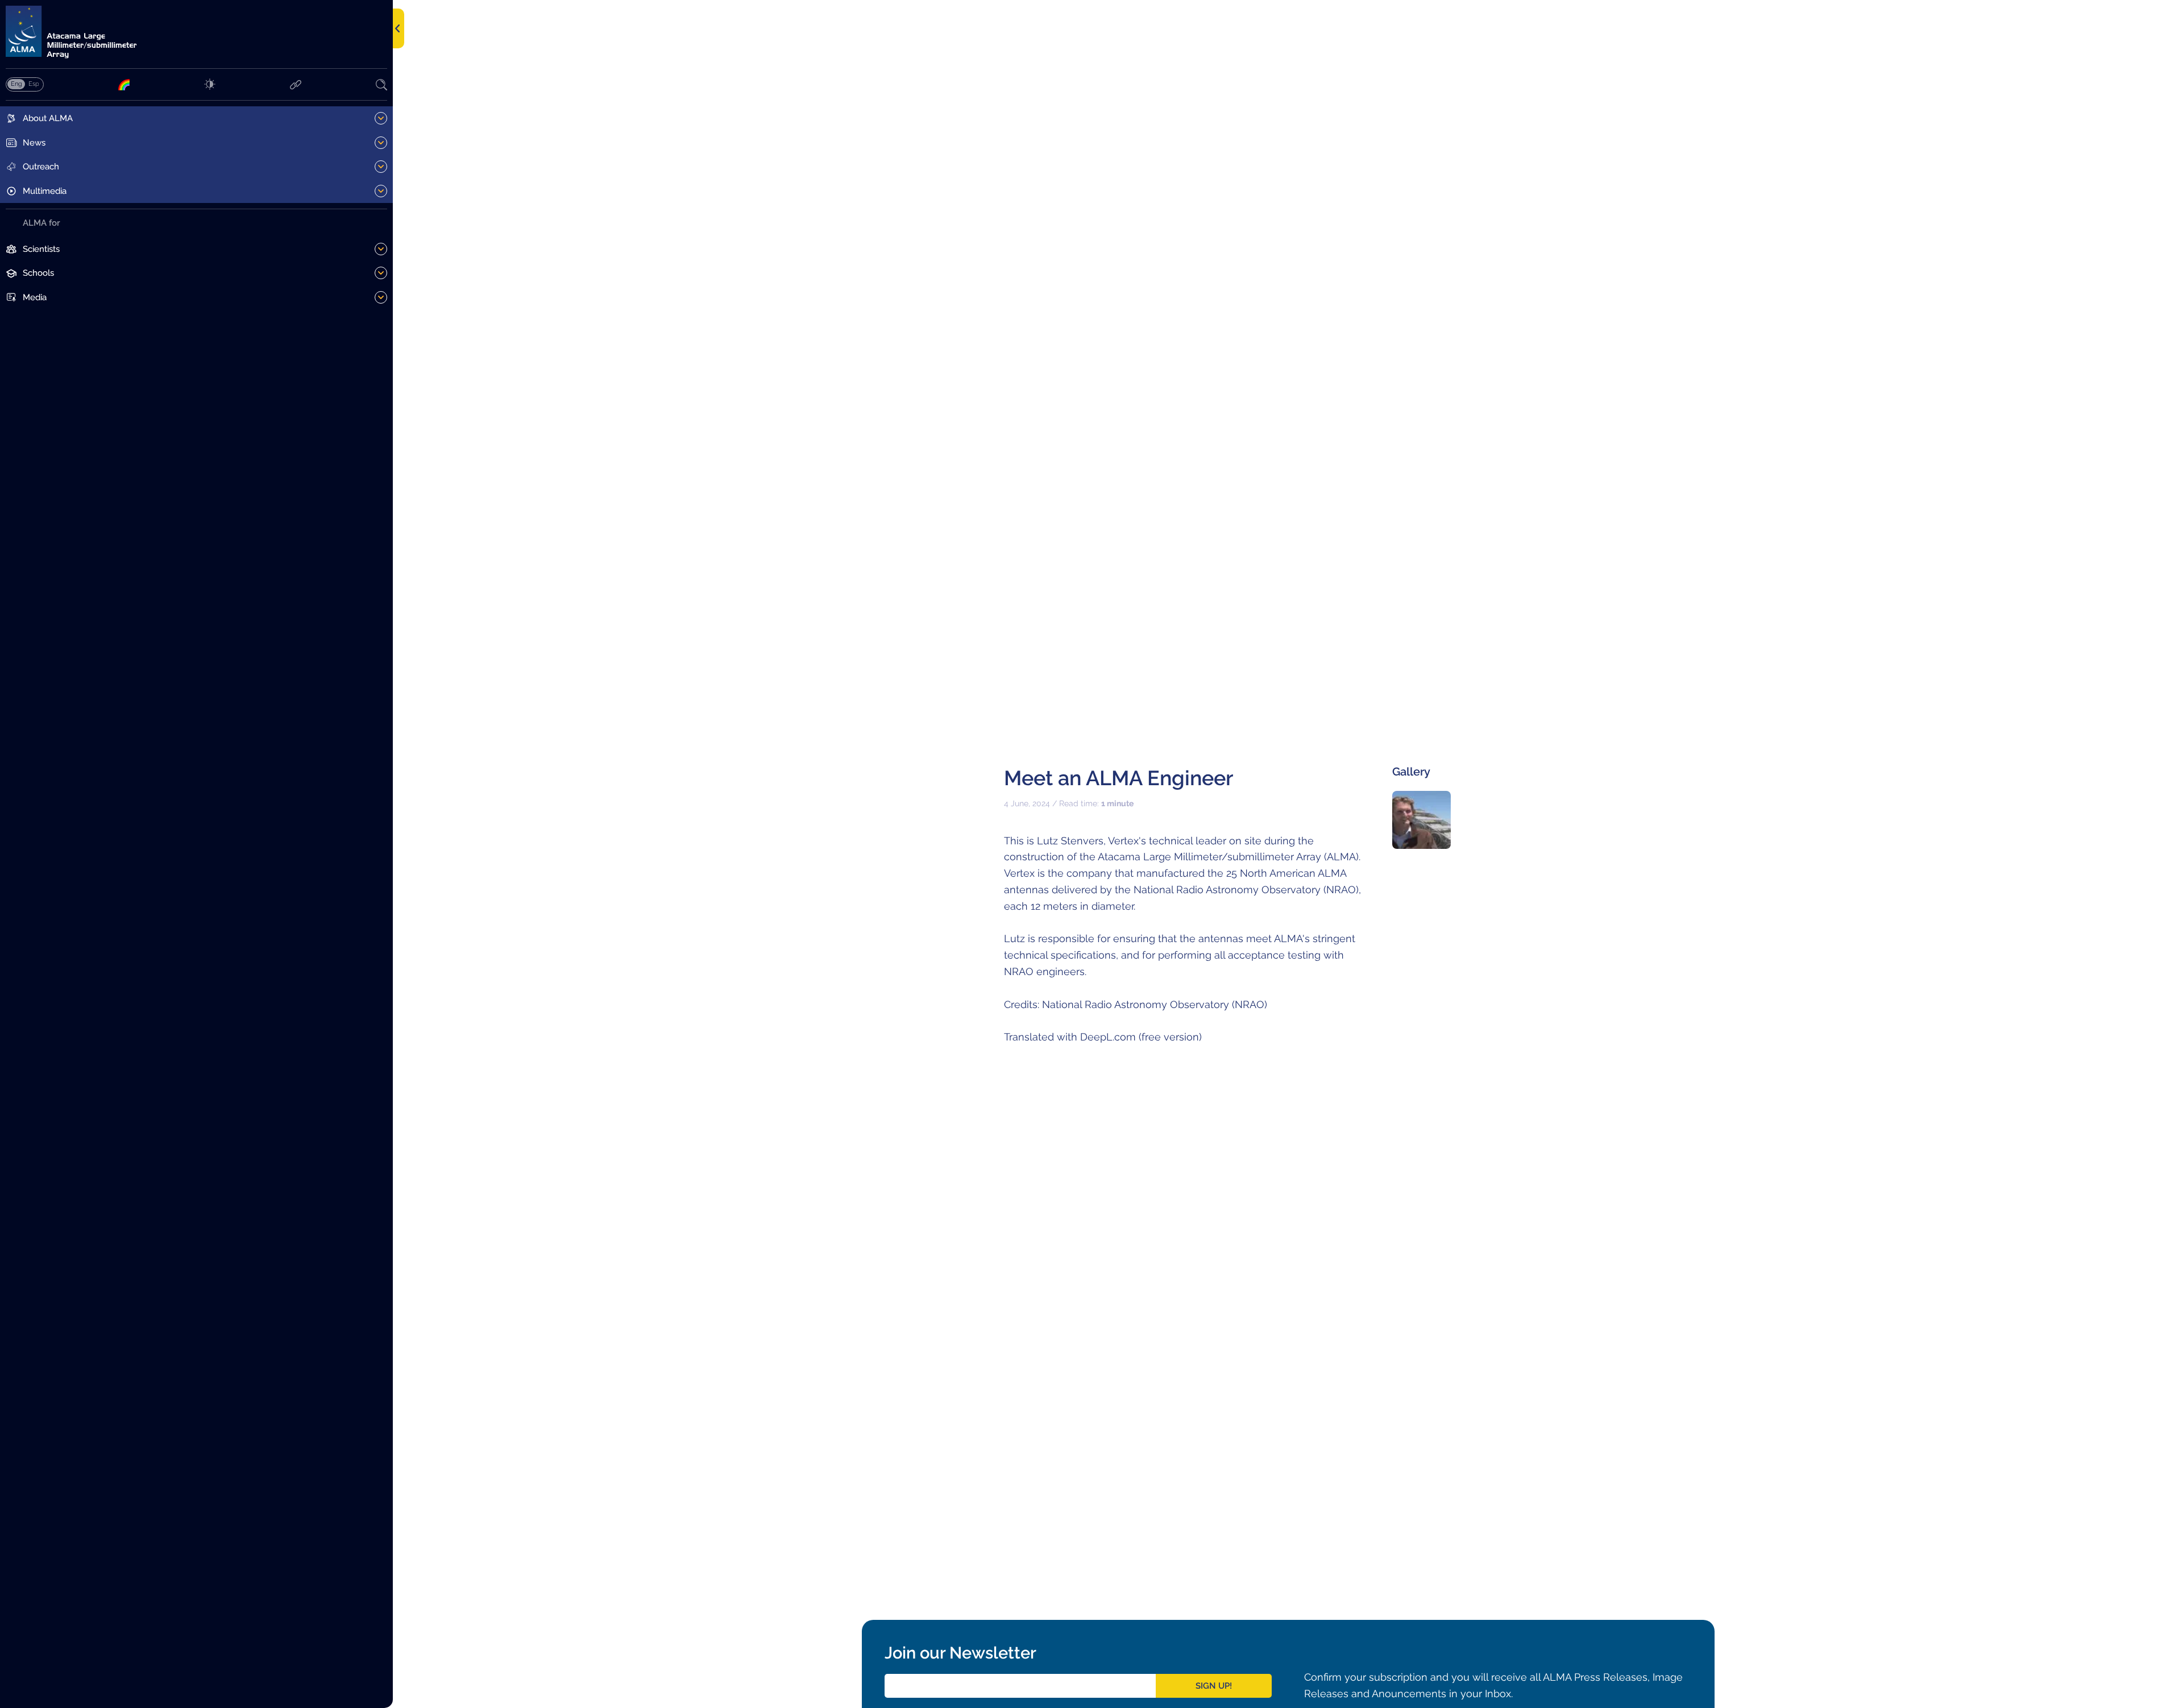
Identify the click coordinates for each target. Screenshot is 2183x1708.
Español (34, 84)
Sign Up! (1214, 1686)
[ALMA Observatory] (196, 32)
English (16, 84)
